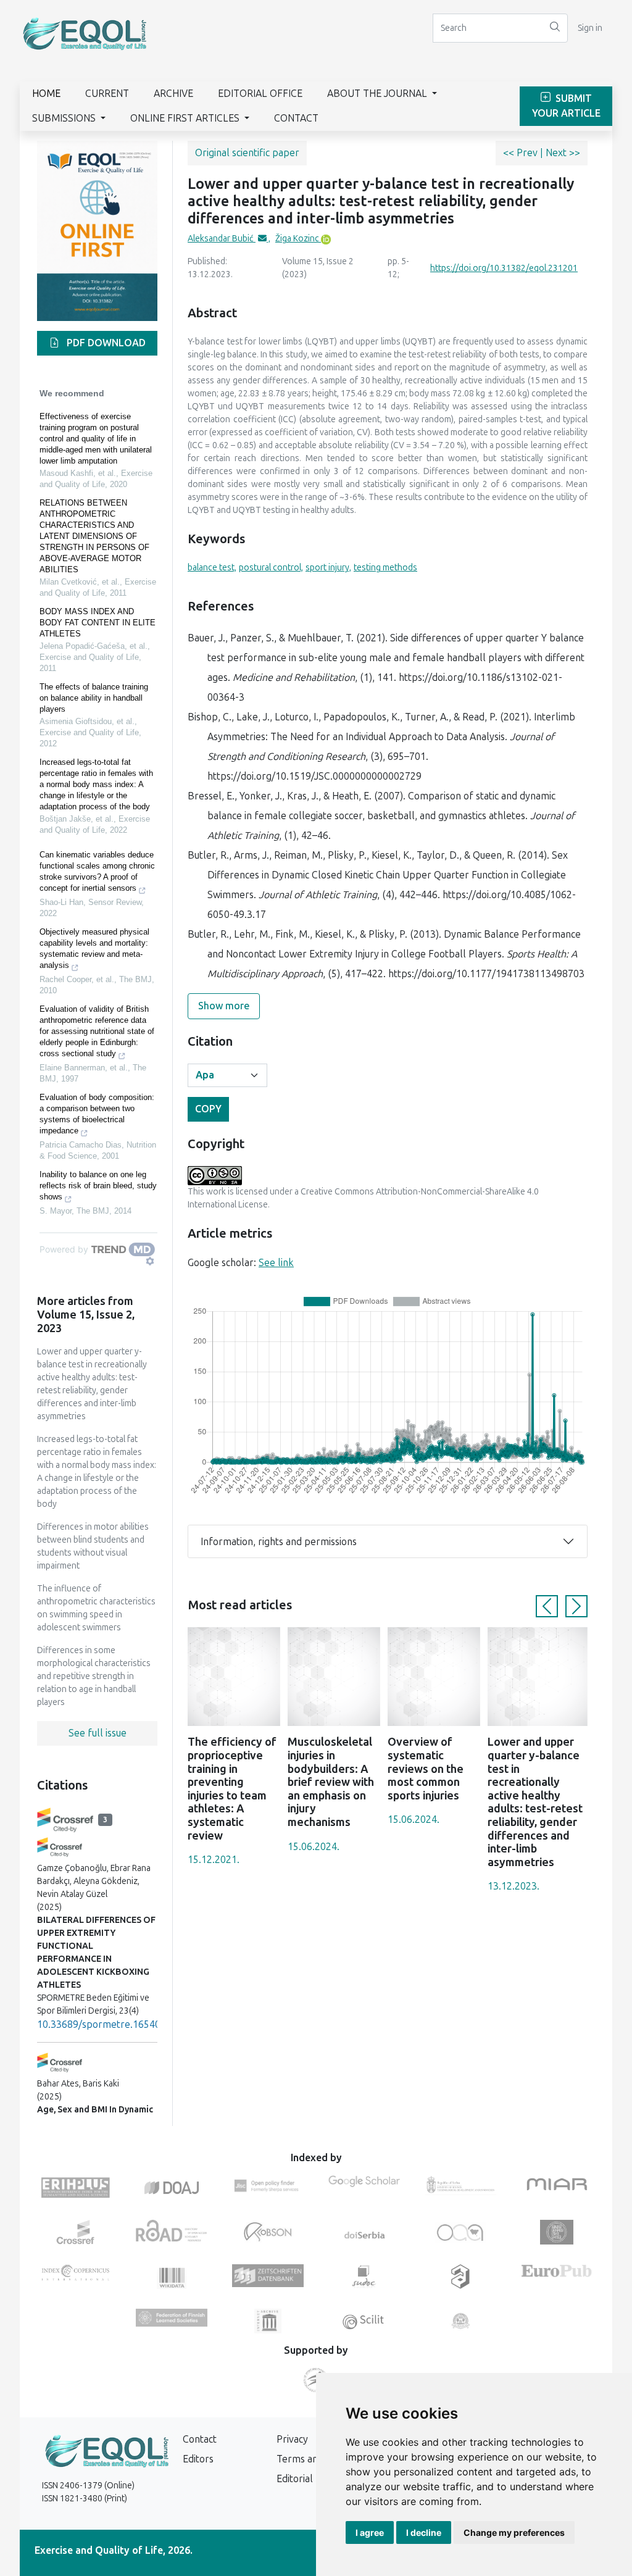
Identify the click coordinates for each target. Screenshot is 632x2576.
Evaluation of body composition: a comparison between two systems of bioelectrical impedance (97, 1114)
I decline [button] (424, 2532)
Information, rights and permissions (279, 1542)
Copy (208, 1109)
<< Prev (522, 153)
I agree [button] (370, 2532)
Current (107, 94)
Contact (296, 118)
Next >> (563, 153)
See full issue (98, 1733)
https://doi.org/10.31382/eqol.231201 (504, 268)
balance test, (212, 568)
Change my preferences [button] (514, 2532)
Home (46, 94)
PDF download (105, 343)
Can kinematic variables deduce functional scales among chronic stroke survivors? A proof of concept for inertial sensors (97, 871)
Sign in (590, 28)
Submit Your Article (566, 106)
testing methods (385, 568)
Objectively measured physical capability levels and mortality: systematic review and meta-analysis (94, 948)
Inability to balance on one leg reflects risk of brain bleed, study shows (98, 1186)
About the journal (378, 94)
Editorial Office (260, 94)
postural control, (271, 568)
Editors (198, 2459)
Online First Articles (186, 118)
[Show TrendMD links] (150, 1261)
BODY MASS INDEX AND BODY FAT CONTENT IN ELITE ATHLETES (98, 623)
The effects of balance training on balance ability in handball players (94, 698)
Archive (173, 94)
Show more (224, 1006)
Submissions (65, 118)
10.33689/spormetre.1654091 (104, 2024)
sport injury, (328, 568)
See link (276, 1263)
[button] (547, 1606)
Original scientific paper (247, 153)
